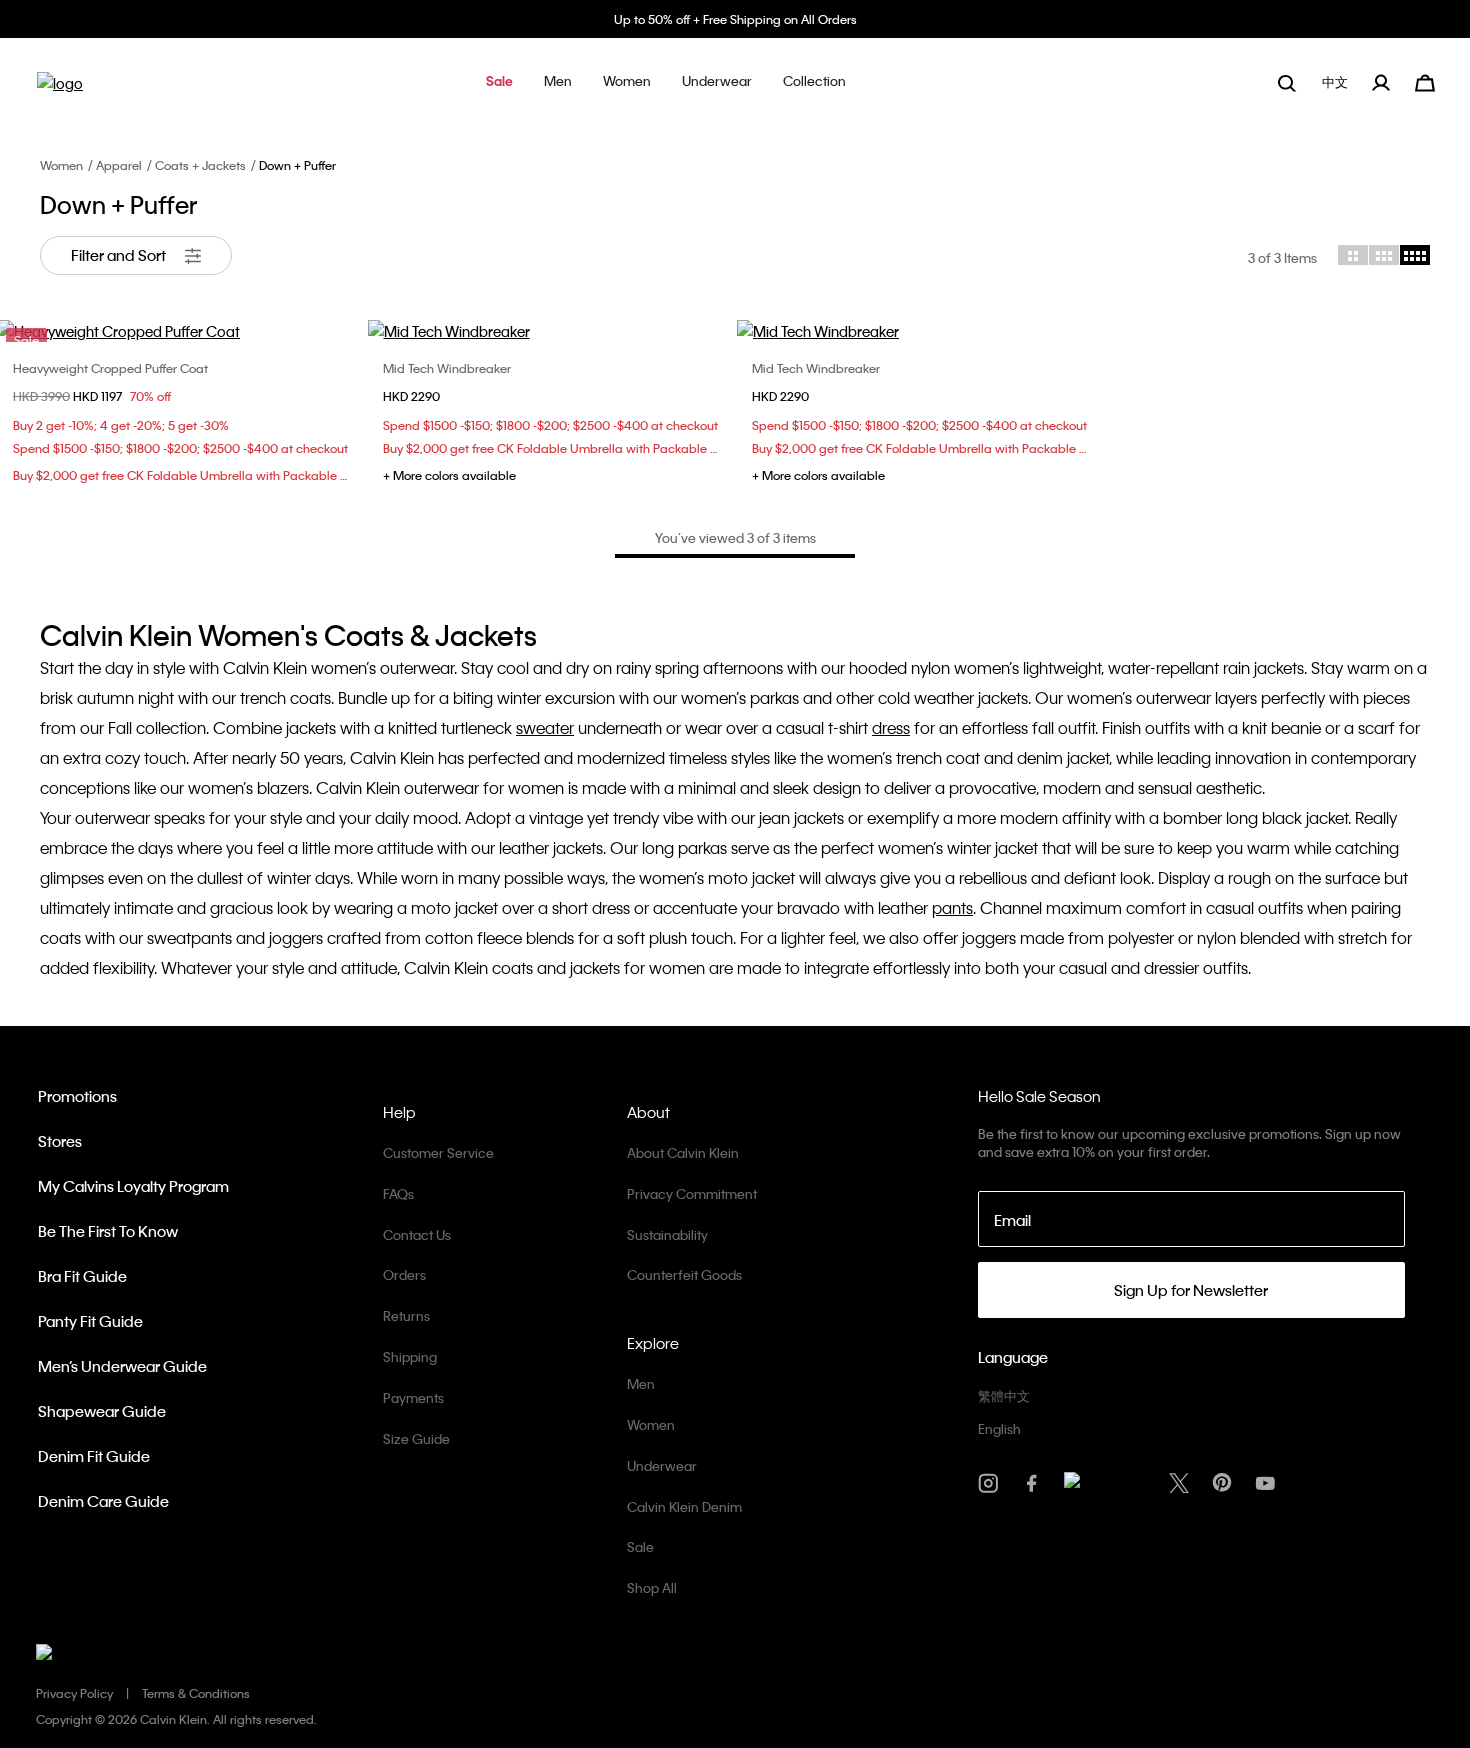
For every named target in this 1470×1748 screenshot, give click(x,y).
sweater (545, 727)
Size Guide (416, 1438)
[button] (499, 82)
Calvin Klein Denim (684, 1506)
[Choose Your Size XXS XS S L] (551, 331)
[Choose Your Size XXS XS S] (920, 331)
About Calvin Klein (683, 1152)
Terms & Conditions (196, 1693)
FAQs (398, 1193)
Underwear (662, 1465)
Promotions (77, 1096)
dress (891, 727)
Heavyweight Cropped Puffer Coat (110, 368)
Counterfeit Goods (684, 1274)
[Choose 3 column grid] (1384, 255)
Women (61, 165)
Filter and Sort (120, 255)
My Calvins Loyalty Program (133, 1186)
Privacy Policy (74, 1693)
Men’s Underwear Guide (122, 1366)
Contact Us (417, 1234)
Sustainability (667, 1234)
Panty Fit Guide (90, 1321)
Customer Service (438, 1152)
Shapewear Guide (102, 1411)
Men (641, 1383)
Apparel (119, 165)
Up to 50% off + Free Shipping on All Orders (735, 19)
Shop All (652, 1587)
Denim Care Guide (103, 1501)
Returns (406, 1315)
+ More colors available (449, 475)
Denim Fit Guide (94, 1456)
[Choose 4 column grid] (1415, 255)
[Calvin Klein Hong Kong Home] (60, 89)
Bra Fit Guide (82, 1276)
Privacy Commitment (692, 1193)
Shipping (410, 1356)
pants (952, 907)
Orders (404, 1274)
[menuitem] (1337, 82)
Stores (60, 1141)
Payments (413, 1397)
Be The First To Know (108, 1231)
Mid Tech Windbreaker (447, 368)
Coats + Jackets (200, 165)
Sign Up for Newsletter (1191, 1290)
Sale (640, 1546)
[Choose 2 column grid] (1353, 255)
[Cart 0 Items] (1425, 80)
